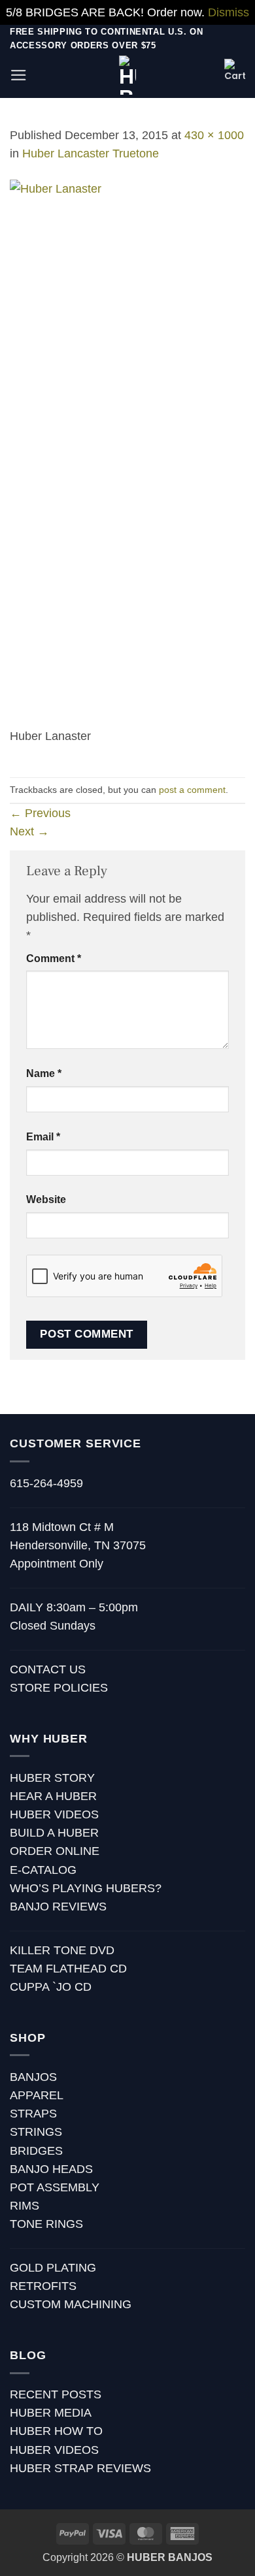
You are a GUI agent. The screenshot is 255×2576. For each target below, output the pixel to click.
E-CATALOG (43, 1870)
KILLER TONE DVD (62, 1950)
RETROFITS (43, 2286)
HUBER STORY (52, 1778)
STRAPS (33, 2114)
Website (46, 1199)
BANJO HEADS (51, 2169)
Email (43, 1137)
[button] (19, 75)
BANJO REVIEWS (58, 1907)
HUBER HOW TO (56, 2431)
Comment (54, 958)
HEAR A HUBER (53, 1796)
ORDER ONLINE (55, 1851)
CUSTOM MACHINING (71, 2304)
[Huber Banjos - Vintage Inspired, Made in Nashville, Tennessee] (128, 75)
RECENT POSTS (56, 2394)
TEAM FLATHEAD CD (68, 1969)
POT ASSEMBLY (55, 2187)
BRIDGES (36, 2151)
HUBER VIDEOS (54, 1814)
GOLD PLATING (53, 2268)
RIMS (25, 2206)
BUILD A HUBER (54, 1833)
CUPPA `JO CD (51, 1987)
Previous (40, 813)
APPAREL (37, 2095)
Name (44, 1073)
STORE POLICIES (59, 1688)
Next (29, 831)
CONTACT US (48, 1669)
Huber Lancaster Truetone (91, 153)
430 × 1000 (214, 135)
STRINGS (36, 2132)
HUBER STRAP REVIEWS (80, 2468)
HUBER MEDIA (51, 2413)
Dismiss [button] (229, 12)
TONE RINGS (46, 2224)
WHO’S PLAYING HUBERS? (86, 1888)
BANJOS (33, 2077)
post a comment (192, 790)
